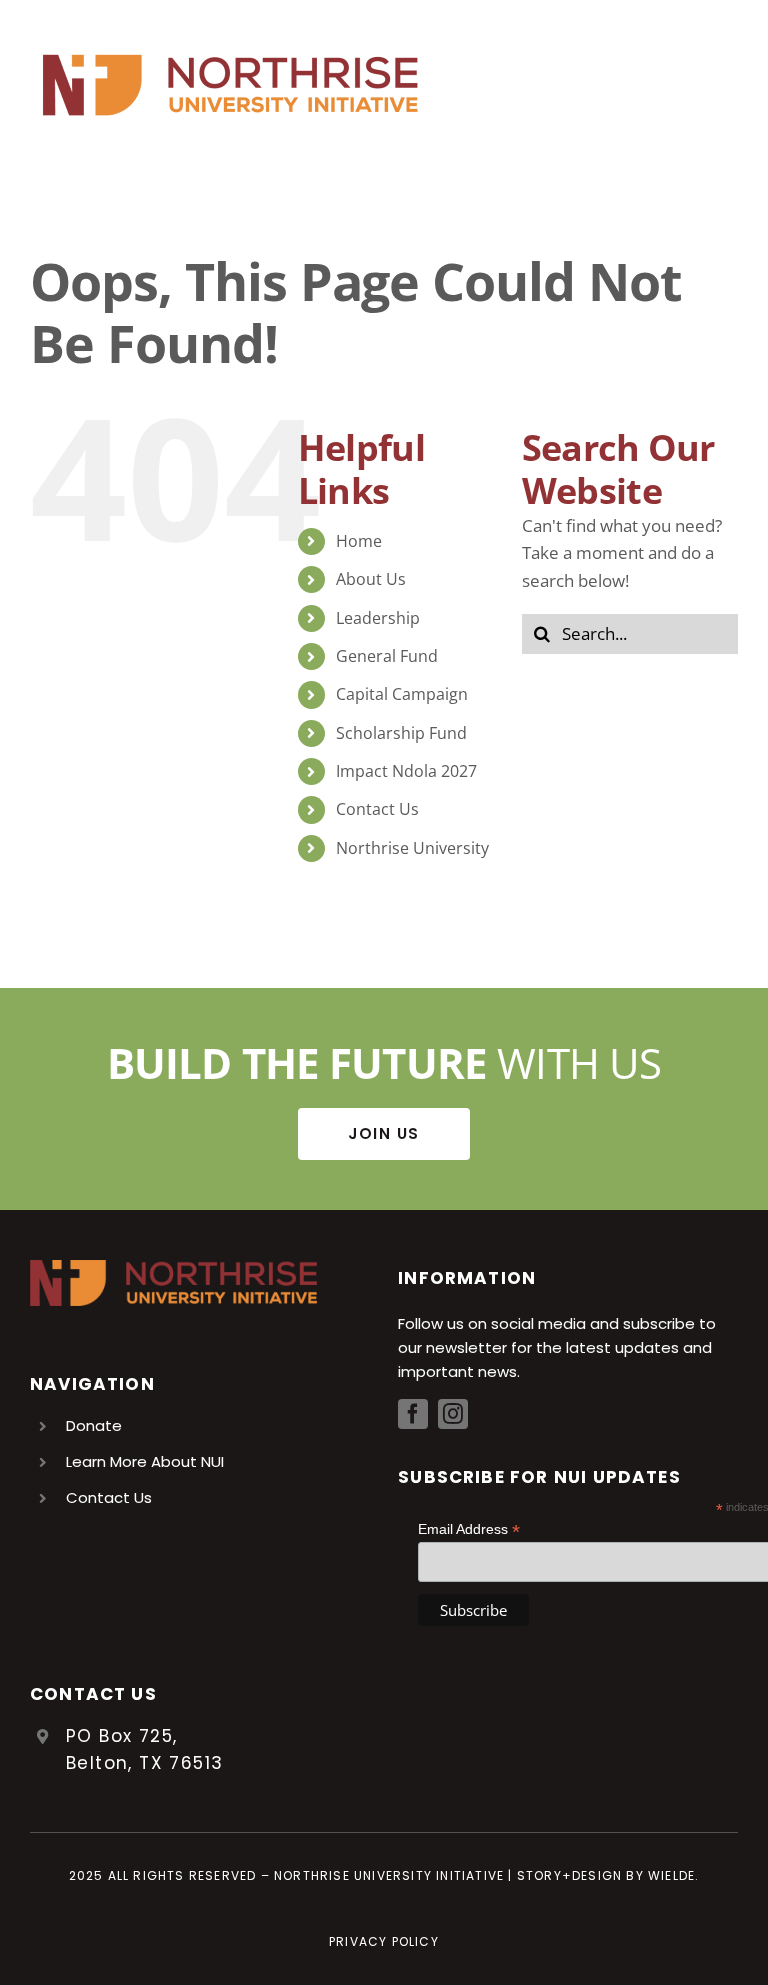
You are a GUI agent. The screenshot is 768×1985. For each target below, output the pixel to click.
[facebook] (413, 1414)
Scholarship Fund (401, 733)
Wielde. (673, 1875)
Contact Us (377, 809)
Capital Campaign (402, 694)
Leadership (378, 618)
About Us (371, 579)
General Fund (387, 656)
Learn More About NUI (145, 1461)
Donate (94, 1425)
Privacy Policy (384, 1941)
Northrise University (412, 848)
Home (359, 541)
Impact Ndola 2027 (406, 771)
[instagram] (453, 1414)
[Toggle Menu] (723, 85)
